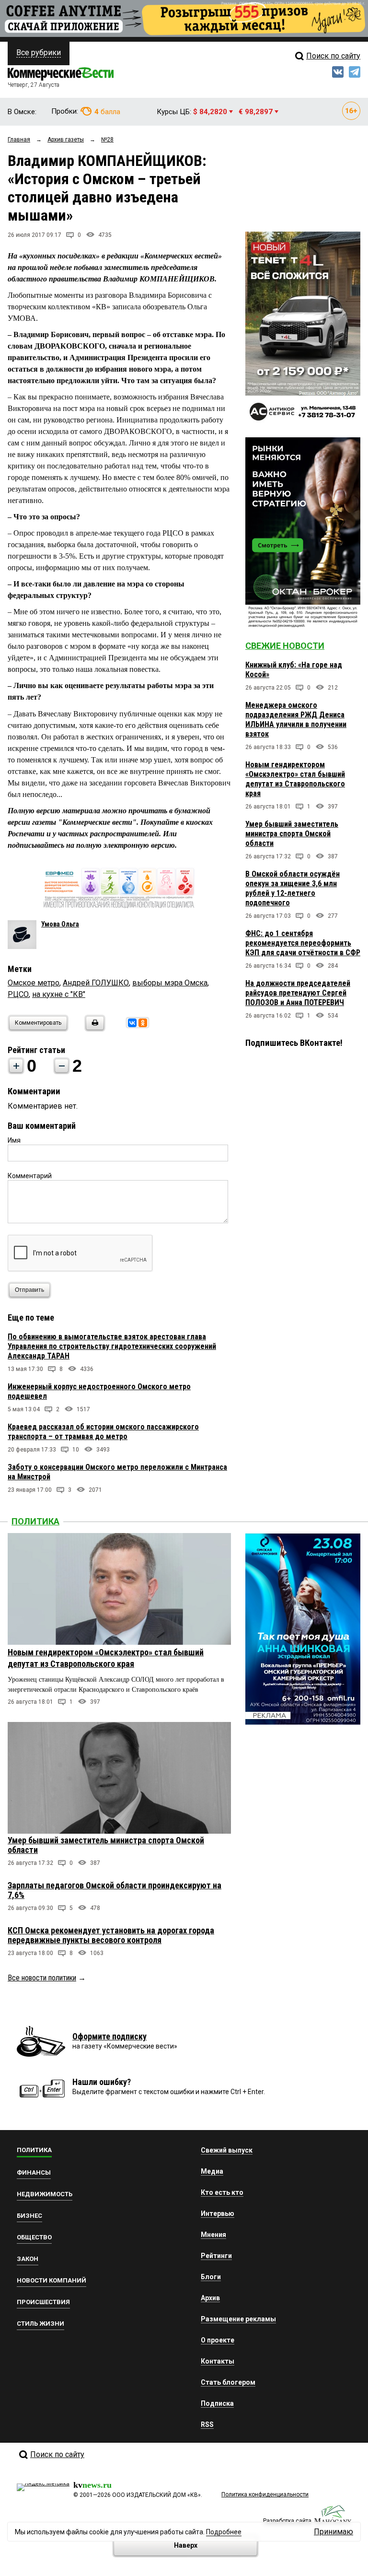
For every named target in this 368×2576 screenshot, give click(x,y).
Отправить (29, 1290)
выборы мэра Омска (170, 983)
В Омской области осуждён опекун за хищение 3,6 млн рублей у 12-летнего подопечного (293, 888)
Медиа (212, 2171)
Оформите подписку (109, 2036)
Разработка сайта (287, 2521)
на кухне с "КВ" (59, 994)
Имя (14, 1140)
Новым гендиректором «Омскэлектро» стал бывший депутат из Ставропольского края (295, 779)
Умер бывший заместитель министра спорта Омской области (292, 834)
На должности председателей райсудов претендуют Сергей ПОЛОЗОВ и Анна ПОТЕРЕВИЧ (298, 993)
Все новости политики (42, 1978)
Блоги (211, 2277)
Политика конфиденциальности (265, 2494)
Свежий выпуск (227, 2150)
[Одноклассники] (143, 1023)
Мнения (213, 2235)
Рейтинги (216, 2256)
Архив (210, 2298)
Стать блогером (228, 2382)
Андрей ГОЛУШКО (96, 983)
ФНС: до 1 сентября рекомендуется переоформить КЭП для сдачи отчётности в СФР (303, 943)
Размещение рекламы (238, 2319)
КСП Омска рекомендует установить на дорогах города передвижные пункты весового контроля (111, 1935)
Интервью (218, 2213)
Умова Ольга (60, 924)
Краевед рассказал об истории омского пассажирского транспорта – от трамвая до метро (103, 1432)
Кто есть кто (222, 2192)
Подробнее (224, 2532)
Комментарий (30, 1176)
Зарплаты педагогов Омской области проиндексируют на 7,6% (115, 1890)
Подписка (217, 2403)
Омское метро (34, 983)
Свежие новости (285, 646)
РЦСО (18, 994)
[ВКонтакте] (132, 1023)
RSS (207, 2424)
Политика (35, 1521)
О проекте (218, 2340)
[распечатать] (93, 1029)
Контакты (218, 2361)
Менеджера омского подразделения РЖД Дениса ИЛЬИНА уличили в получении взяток (296, 720)
